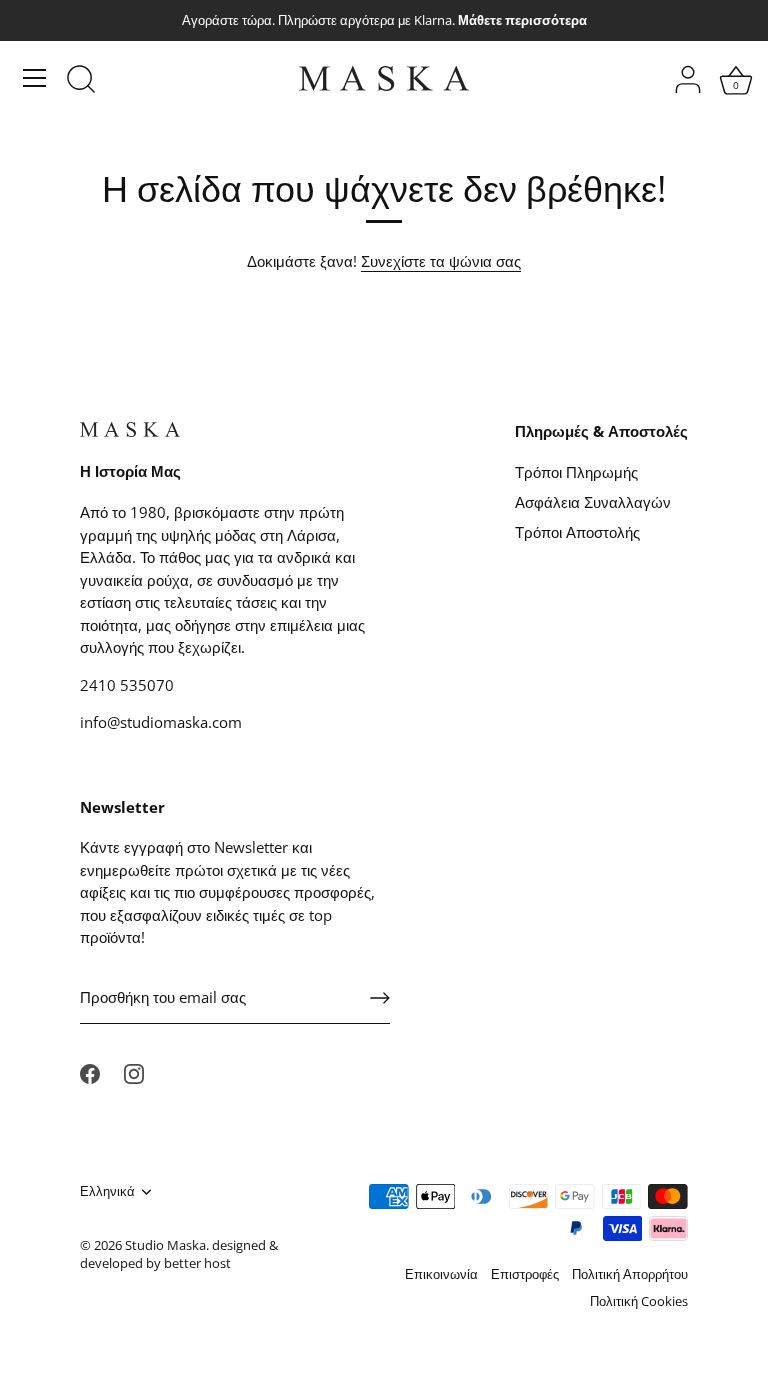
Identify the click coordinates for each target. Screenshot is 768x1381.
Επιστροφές (525, 1274)
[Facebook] (90, 1072)
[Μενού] (35, 78)
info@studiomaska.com (161, 722)
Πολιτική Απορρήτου (630, 1274)
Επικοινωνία (441, 1274)
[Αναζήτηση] (81, 81)
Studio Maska (165, 1245)
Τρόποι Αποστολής (577, 532)
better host (197, 1263)
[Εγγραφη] (380, 998)
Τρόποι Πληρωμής (576, 472)
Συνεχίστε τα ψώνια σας (441, 261)
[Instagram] (134, 1072)
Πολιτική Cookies (639, 1301)
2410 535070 (127, 685)
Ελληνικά (107, 1192)
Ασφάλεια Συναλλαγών (593, 502)
